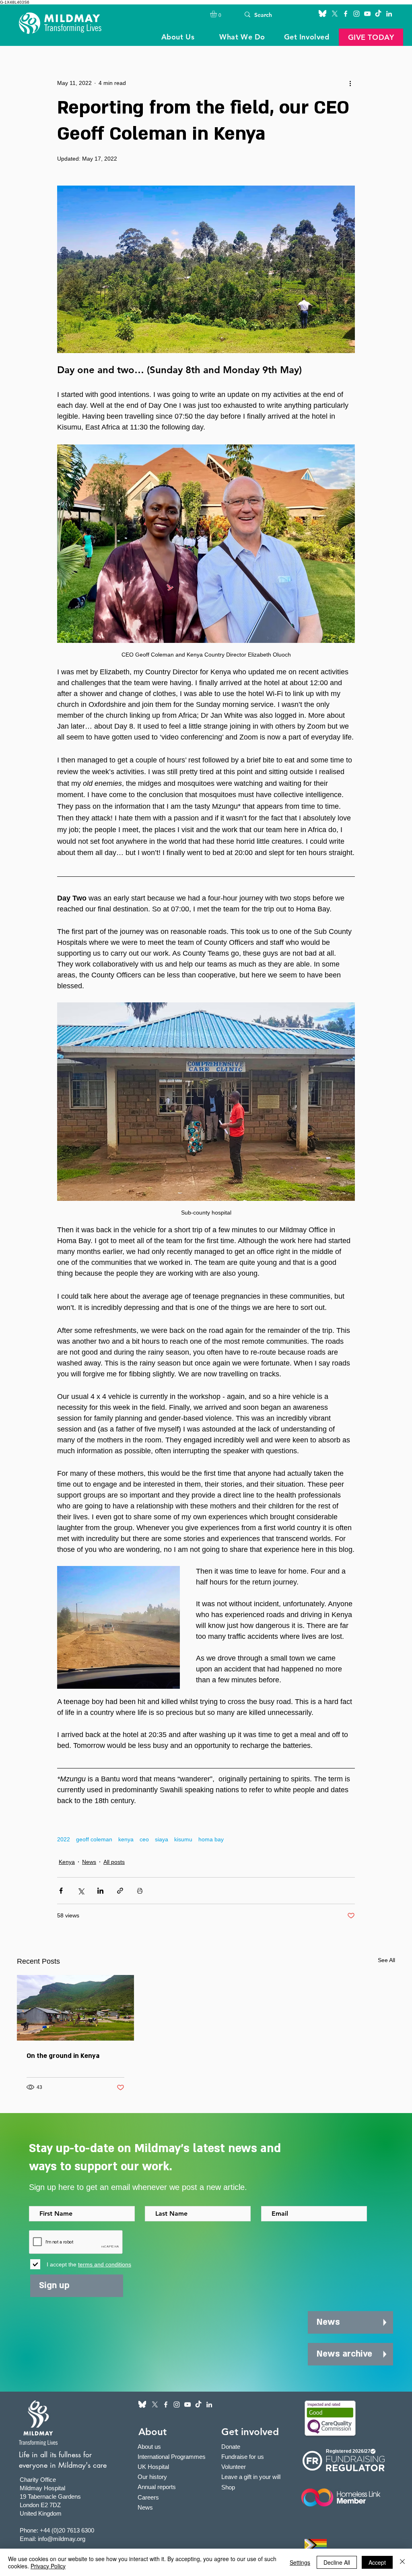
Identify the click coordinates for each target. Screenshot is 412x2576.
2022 (64, 1839)
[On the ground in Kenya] (75, 2008)
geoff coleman (94, 1839)
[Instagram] (356, 14)
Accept (377, 2562)
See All (386, 1960)
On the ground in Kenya (63, 2056)
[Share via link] (120, 1891)
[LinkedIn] (389, 14)
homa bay (211, 1839)
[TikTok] (378, 14)
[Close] (402, 2562)
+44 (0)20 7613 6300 (67, 2530)
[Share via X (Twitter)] (81, 1891)
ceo (144, 1839)
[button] (217, 14)
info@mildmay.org (62, 2539)
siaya (162, 1839)
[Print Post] (140, 1891)
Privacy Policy (48, 2566)
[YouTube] (367, 14)
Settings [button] (300, 2562)
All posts (114, 1862)
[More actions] (350, 83)
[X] (335, 14)
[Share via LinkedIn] (100, 1891)
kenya (126, 1839)
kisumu (183, 1839)
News (89, 1862)
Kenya (67, 1862)
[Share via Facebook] (61, 1891)
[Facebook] (346, 14)
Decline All (337, 2562)
